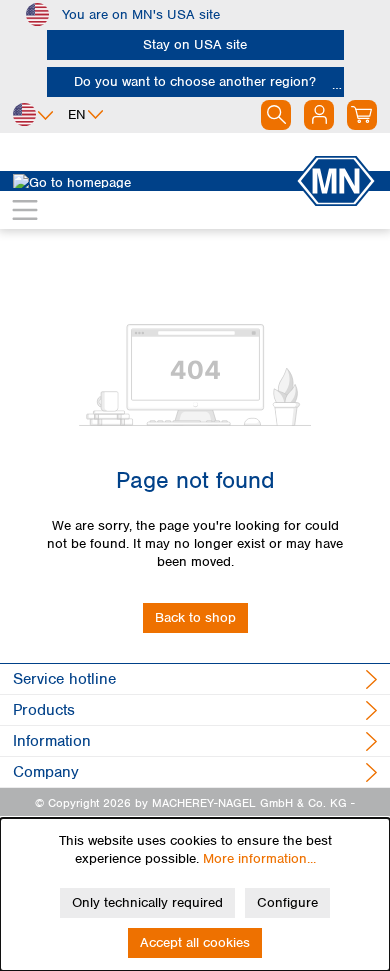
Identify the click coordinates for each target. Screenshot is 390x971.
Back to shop (195, 617)
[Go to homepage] (154, 181)
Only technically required (147, 902)
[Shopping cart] (362, 115)
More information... (259, 858)
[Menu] (25, 210)
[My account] (319, 115)
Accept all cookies (195, 942)
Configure (287, 902)
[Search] (276, 115)
